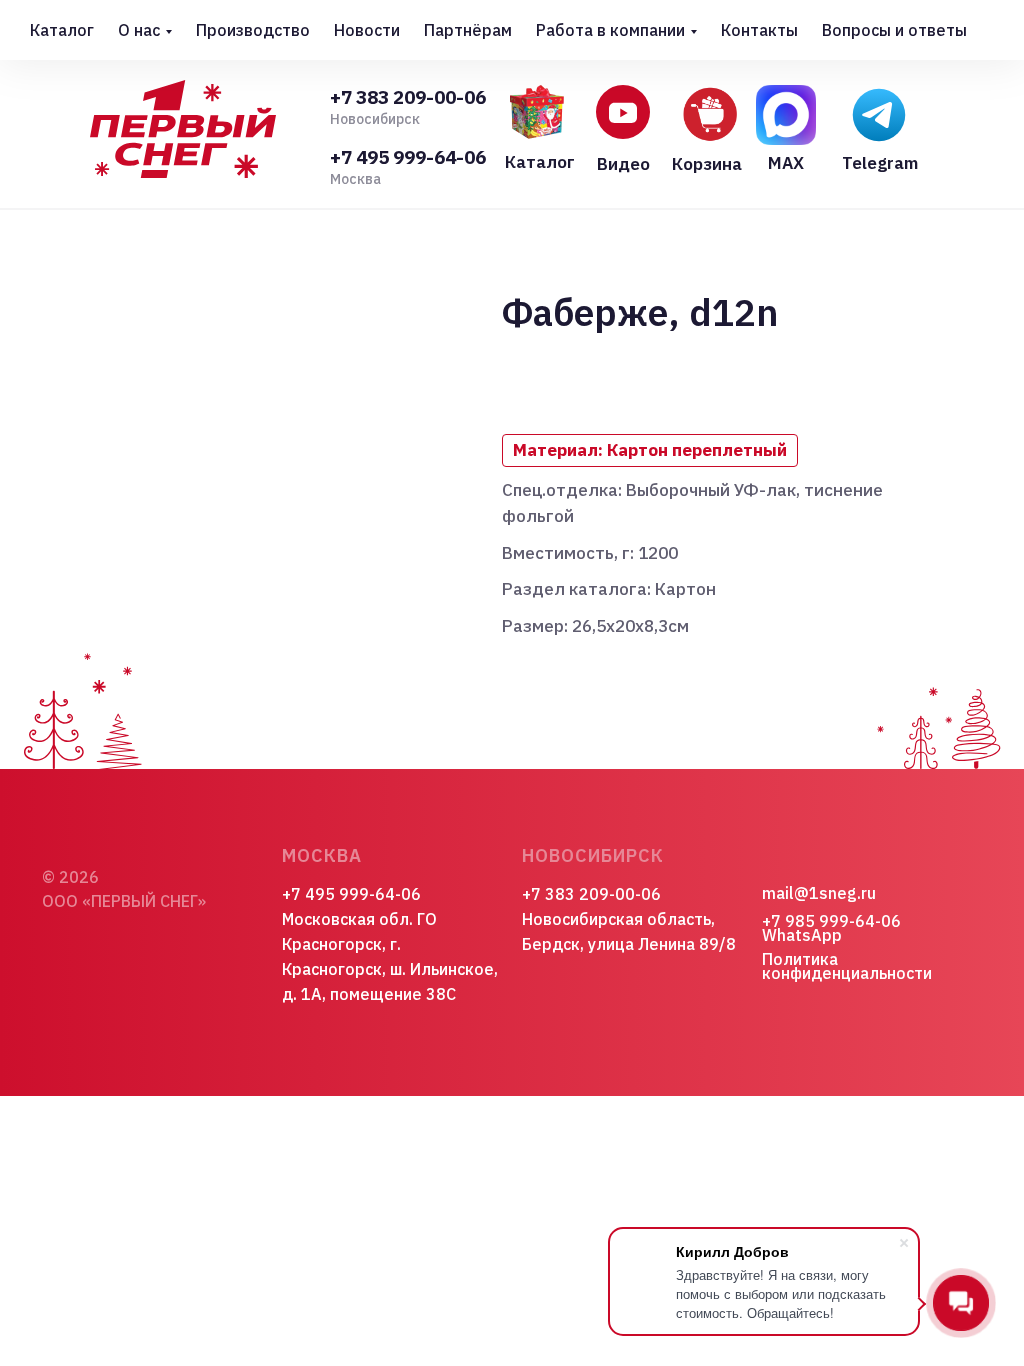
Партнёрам (468, 30)
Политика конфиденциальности (847, 966)
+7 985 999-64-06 (831, 921)
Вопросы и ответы (894, 30)
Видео (623, 164)
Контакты (759, 30)
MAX (786, 163)
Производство (253, 30)
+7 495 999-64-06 (408, 157)
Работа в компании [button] (610, 30)
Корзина (707, 164)
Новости (367, 30)
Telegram (880, 163)
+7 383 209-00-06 (408, 97)
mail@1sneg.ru (819, 893)
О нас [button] (139, 30)
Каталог (62, 30)
